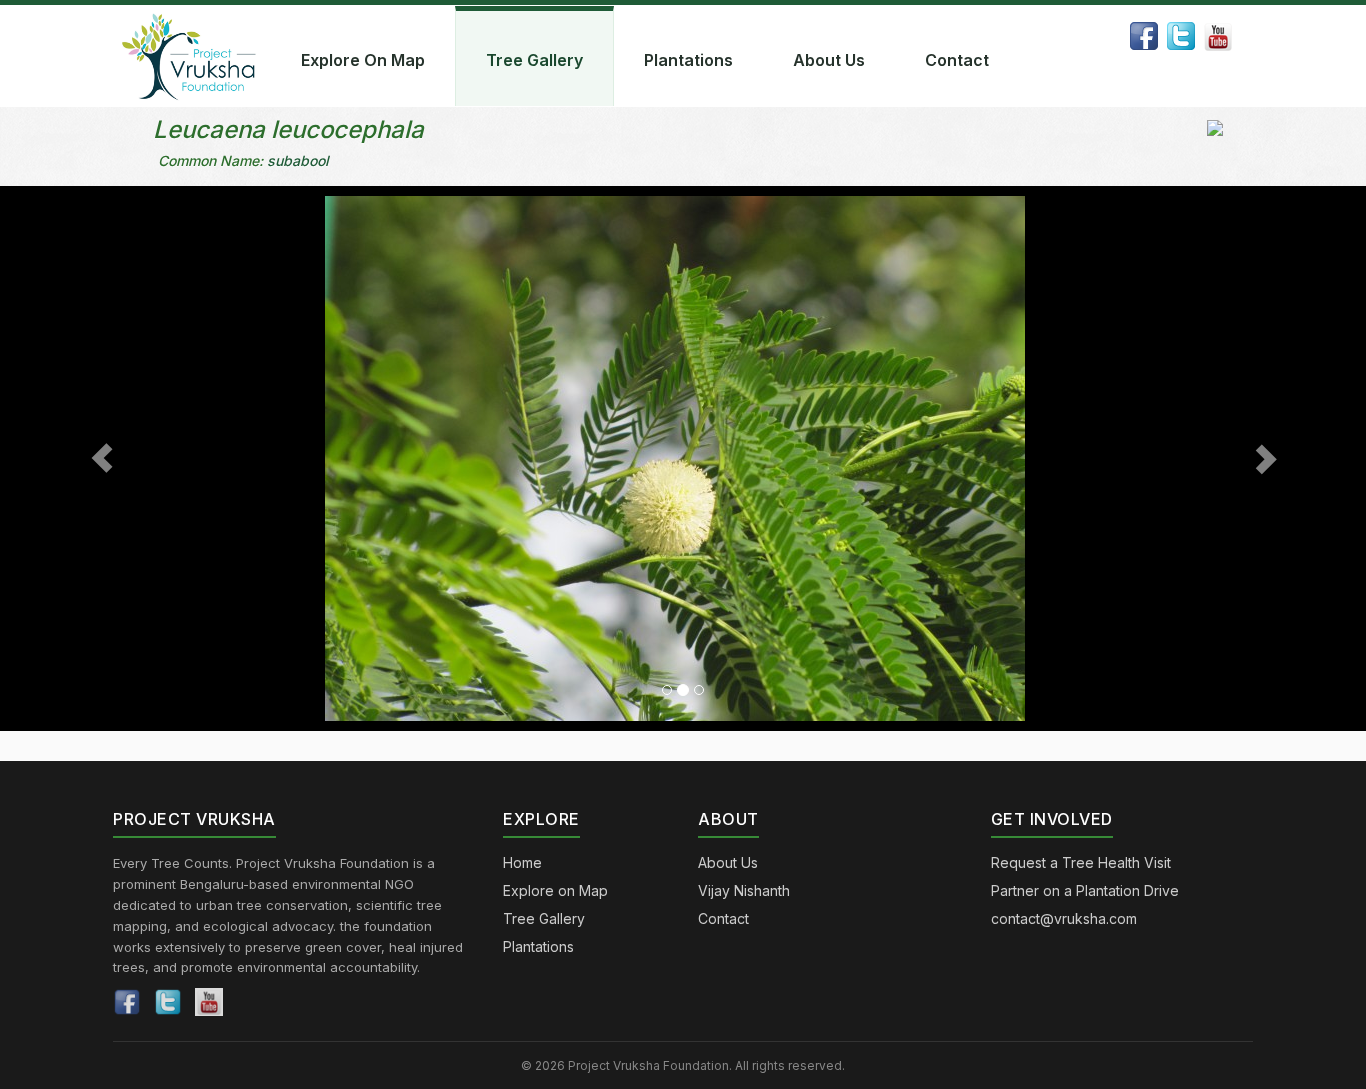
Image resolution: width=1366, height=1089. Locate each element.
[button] (102, 458)
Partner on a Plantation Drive (1085, 890)
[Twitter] (168, 1002)
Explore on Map (555, 890)
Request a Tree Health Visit (1081, 862)
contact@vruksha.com (1064, 918)
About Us (829, 60)
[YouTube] (209, 1002)
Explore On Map (363, 60)
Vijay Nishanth (744, 890)
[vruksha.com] (192, 56)
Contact (957, 60)
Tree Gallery (534, 60)
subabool (298, 160)
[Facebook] (127, 1002)
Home (522, 862)
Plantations (688, 60)
